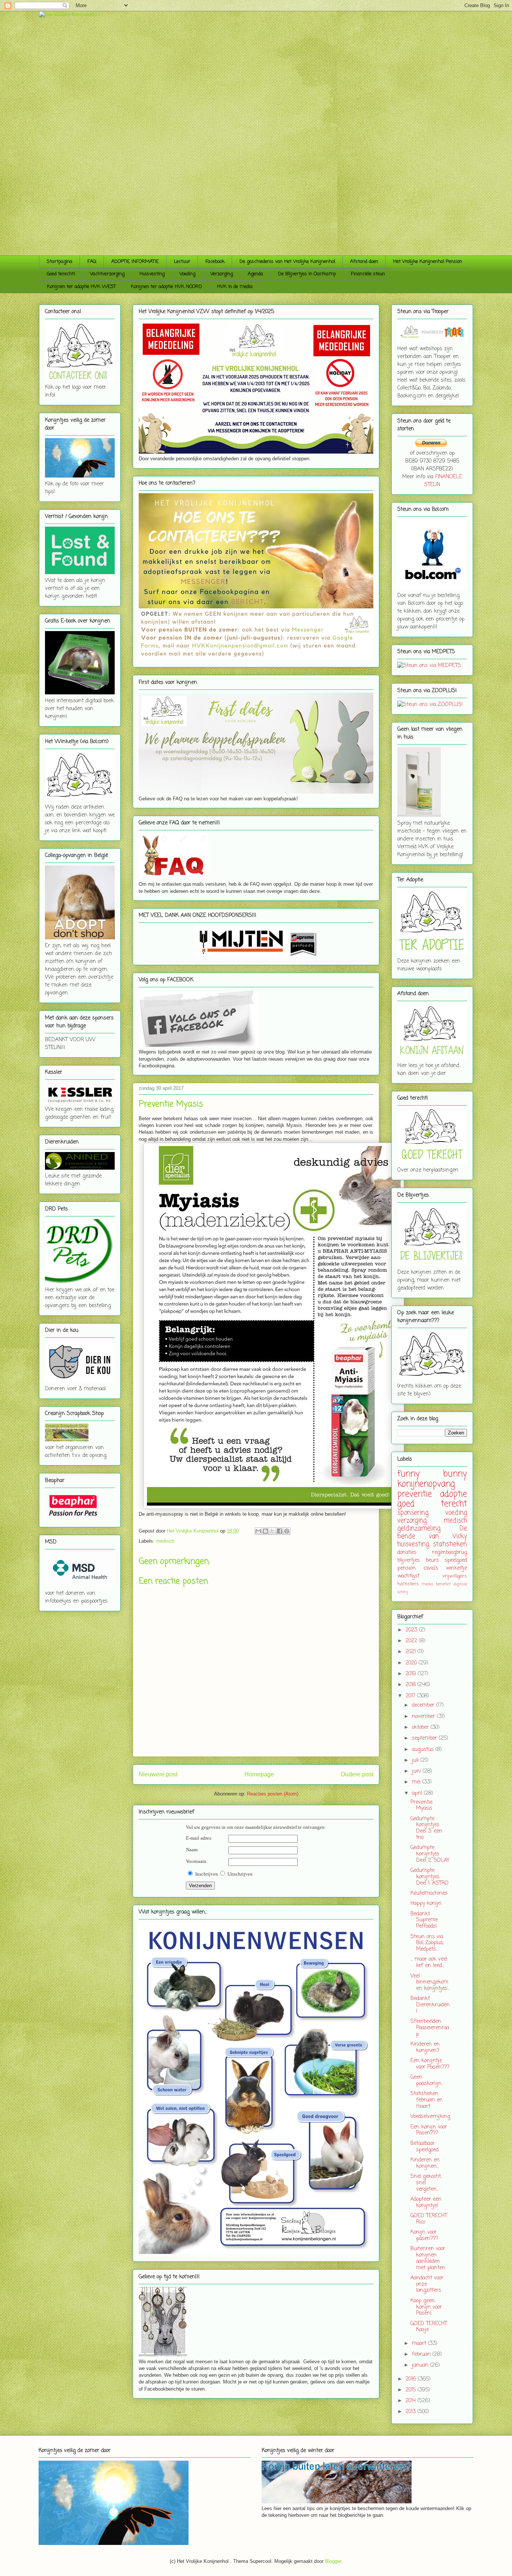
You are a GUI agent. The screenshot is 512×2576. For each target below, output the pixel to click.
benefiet (443, 1584)
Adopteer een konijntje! (426, 2203)
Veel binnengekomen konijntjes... (430, 1983)
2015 (412, 2390)
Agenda (255, 274)
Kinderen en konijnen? (425, 2048)
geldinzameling (419, 1529)
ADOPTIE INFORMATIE (135, 262)
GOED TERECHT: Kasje (429, 2327)
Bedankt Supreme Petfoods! (424, 1920)
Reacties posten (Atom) (273, 1794)
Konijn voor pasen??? (424, 2236)
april (418, 1793)
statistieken (450, 1544)
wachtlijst (408, 1576)
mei (417, 1782)
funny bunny (432, 1474)
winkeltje (456, 1568)
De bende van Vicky (432, 1533)
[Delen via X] (272, 1531)
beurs (432, 1560)
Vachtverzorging (107, 274)
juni (417, 1771)
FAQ (92, 262)
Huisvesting (152, 274)
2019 (412, 1674)
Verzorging (222, 274)
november (424, 1717)
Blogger (333, 2561)
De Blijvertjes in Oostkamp (307, 274)
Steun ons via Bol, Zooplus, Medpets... (427, 1943)
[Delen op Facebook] (280, 1531)
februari (422, 2354)
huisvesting (413, 1544)
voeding (456, 1513)
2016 (412, 2379)
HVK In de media (235, 287)
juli (416, 1760)
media (427, 1584)
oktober (421, 1728)
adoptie (454, 1494)
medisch (165, 1541)
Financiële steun (368, 274)
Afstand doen (364, 262)
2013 (412, 2412)
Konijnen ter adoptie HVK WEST (81, 287)
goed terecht (432, 1504)
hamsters (408, 1584)
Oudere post (357, 1774)
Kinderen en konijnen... (425, 2163)
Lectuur (182, 262)
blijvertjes (409, 1560)
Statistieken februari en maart (427, 2100)
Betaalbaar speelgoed (424, 2147)
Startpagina (60, 262)
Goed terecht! (61, 274)
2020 (412, 1663)
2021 (412, 1652)
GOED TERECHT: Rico (429, 2219)
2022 (412, 1641)
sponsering (413, 1513)
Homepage (259, 1774)
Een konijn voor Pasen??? (429, 2130)
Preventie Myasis (421, 1806)
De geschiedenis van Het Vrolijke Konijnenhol (287, 262)
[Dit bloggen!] (265, 1531)
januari (421, 2365)
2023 (412, 1630)
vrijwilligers (455, 1576)
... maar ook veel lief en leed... (429, 1963)
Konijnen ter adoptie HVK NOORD (166, 287)
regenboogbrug (450, 1553)
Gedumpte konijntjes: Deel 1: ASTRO (430, 1877)
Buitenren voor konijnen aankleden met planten (428, 2258)
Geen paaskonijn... (427, 2081)
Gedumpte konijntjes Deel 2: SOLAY (430, 1854)
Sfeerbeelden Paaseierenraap (430, 2028)
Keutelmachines (429, 1893)
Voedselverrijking (430, 2117)
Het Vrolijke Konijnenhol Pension (428, 262)
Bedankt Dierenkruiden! (430, 2005)
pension (406, 1568)
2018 (412, 1685)
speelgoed (456, 1560)
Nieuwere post (158, 1774)
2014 (412, 2401)
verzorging (412, 1521)
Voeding (187, 274)
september (425, 1738)
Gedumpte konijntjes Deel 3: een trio (426, 1828)
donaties (407, 1553)
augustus (424, 1750)
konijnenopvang (426, 1484)
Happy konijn (426, 1904)
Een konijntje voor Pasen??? (430, 2064)
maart (420, 2344)
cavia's (431, 1568)
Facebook (215, 262)
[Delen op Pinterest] (287, 1531)
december (424, 1705)
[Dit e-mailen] (258, 1531)
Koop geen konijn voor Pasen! (426, 2307)
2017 (411, 1696)
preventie (415, 1494)
